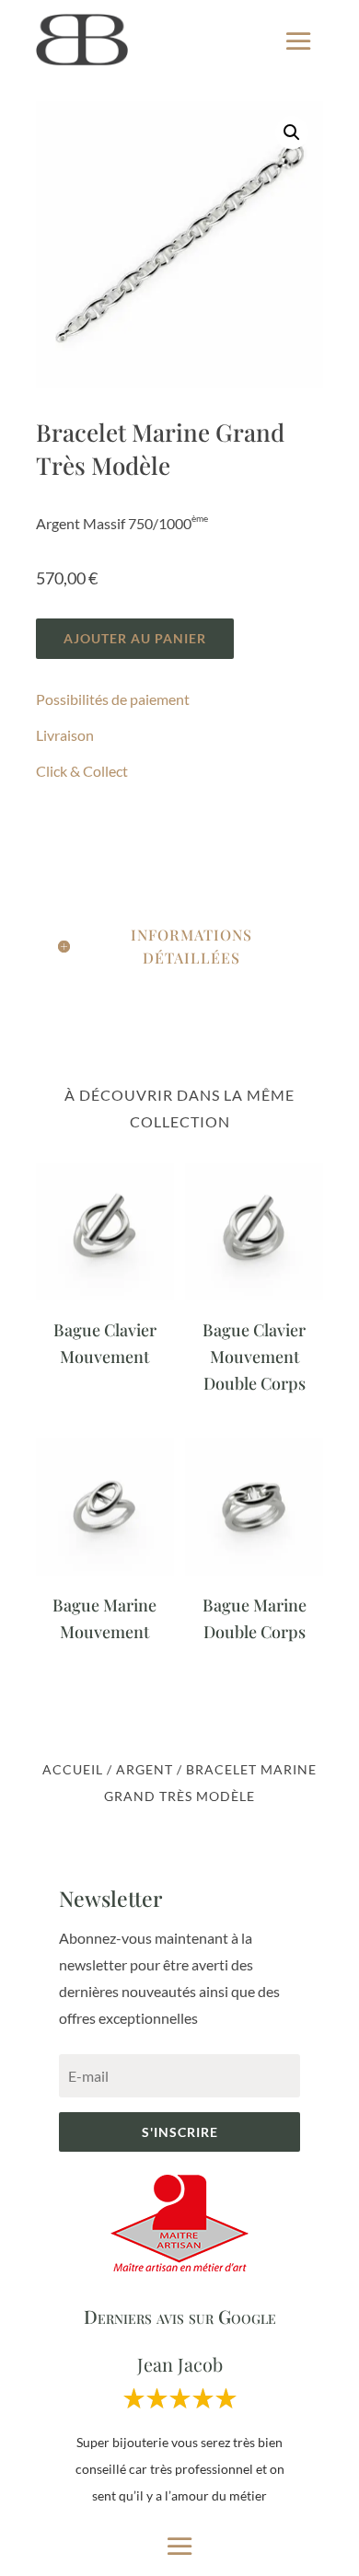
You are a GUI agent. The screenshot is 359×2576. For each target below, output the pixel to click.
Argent (145, 1769)
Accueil (73, 1769)
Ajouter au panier (135, 638)
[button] (292, 133)
